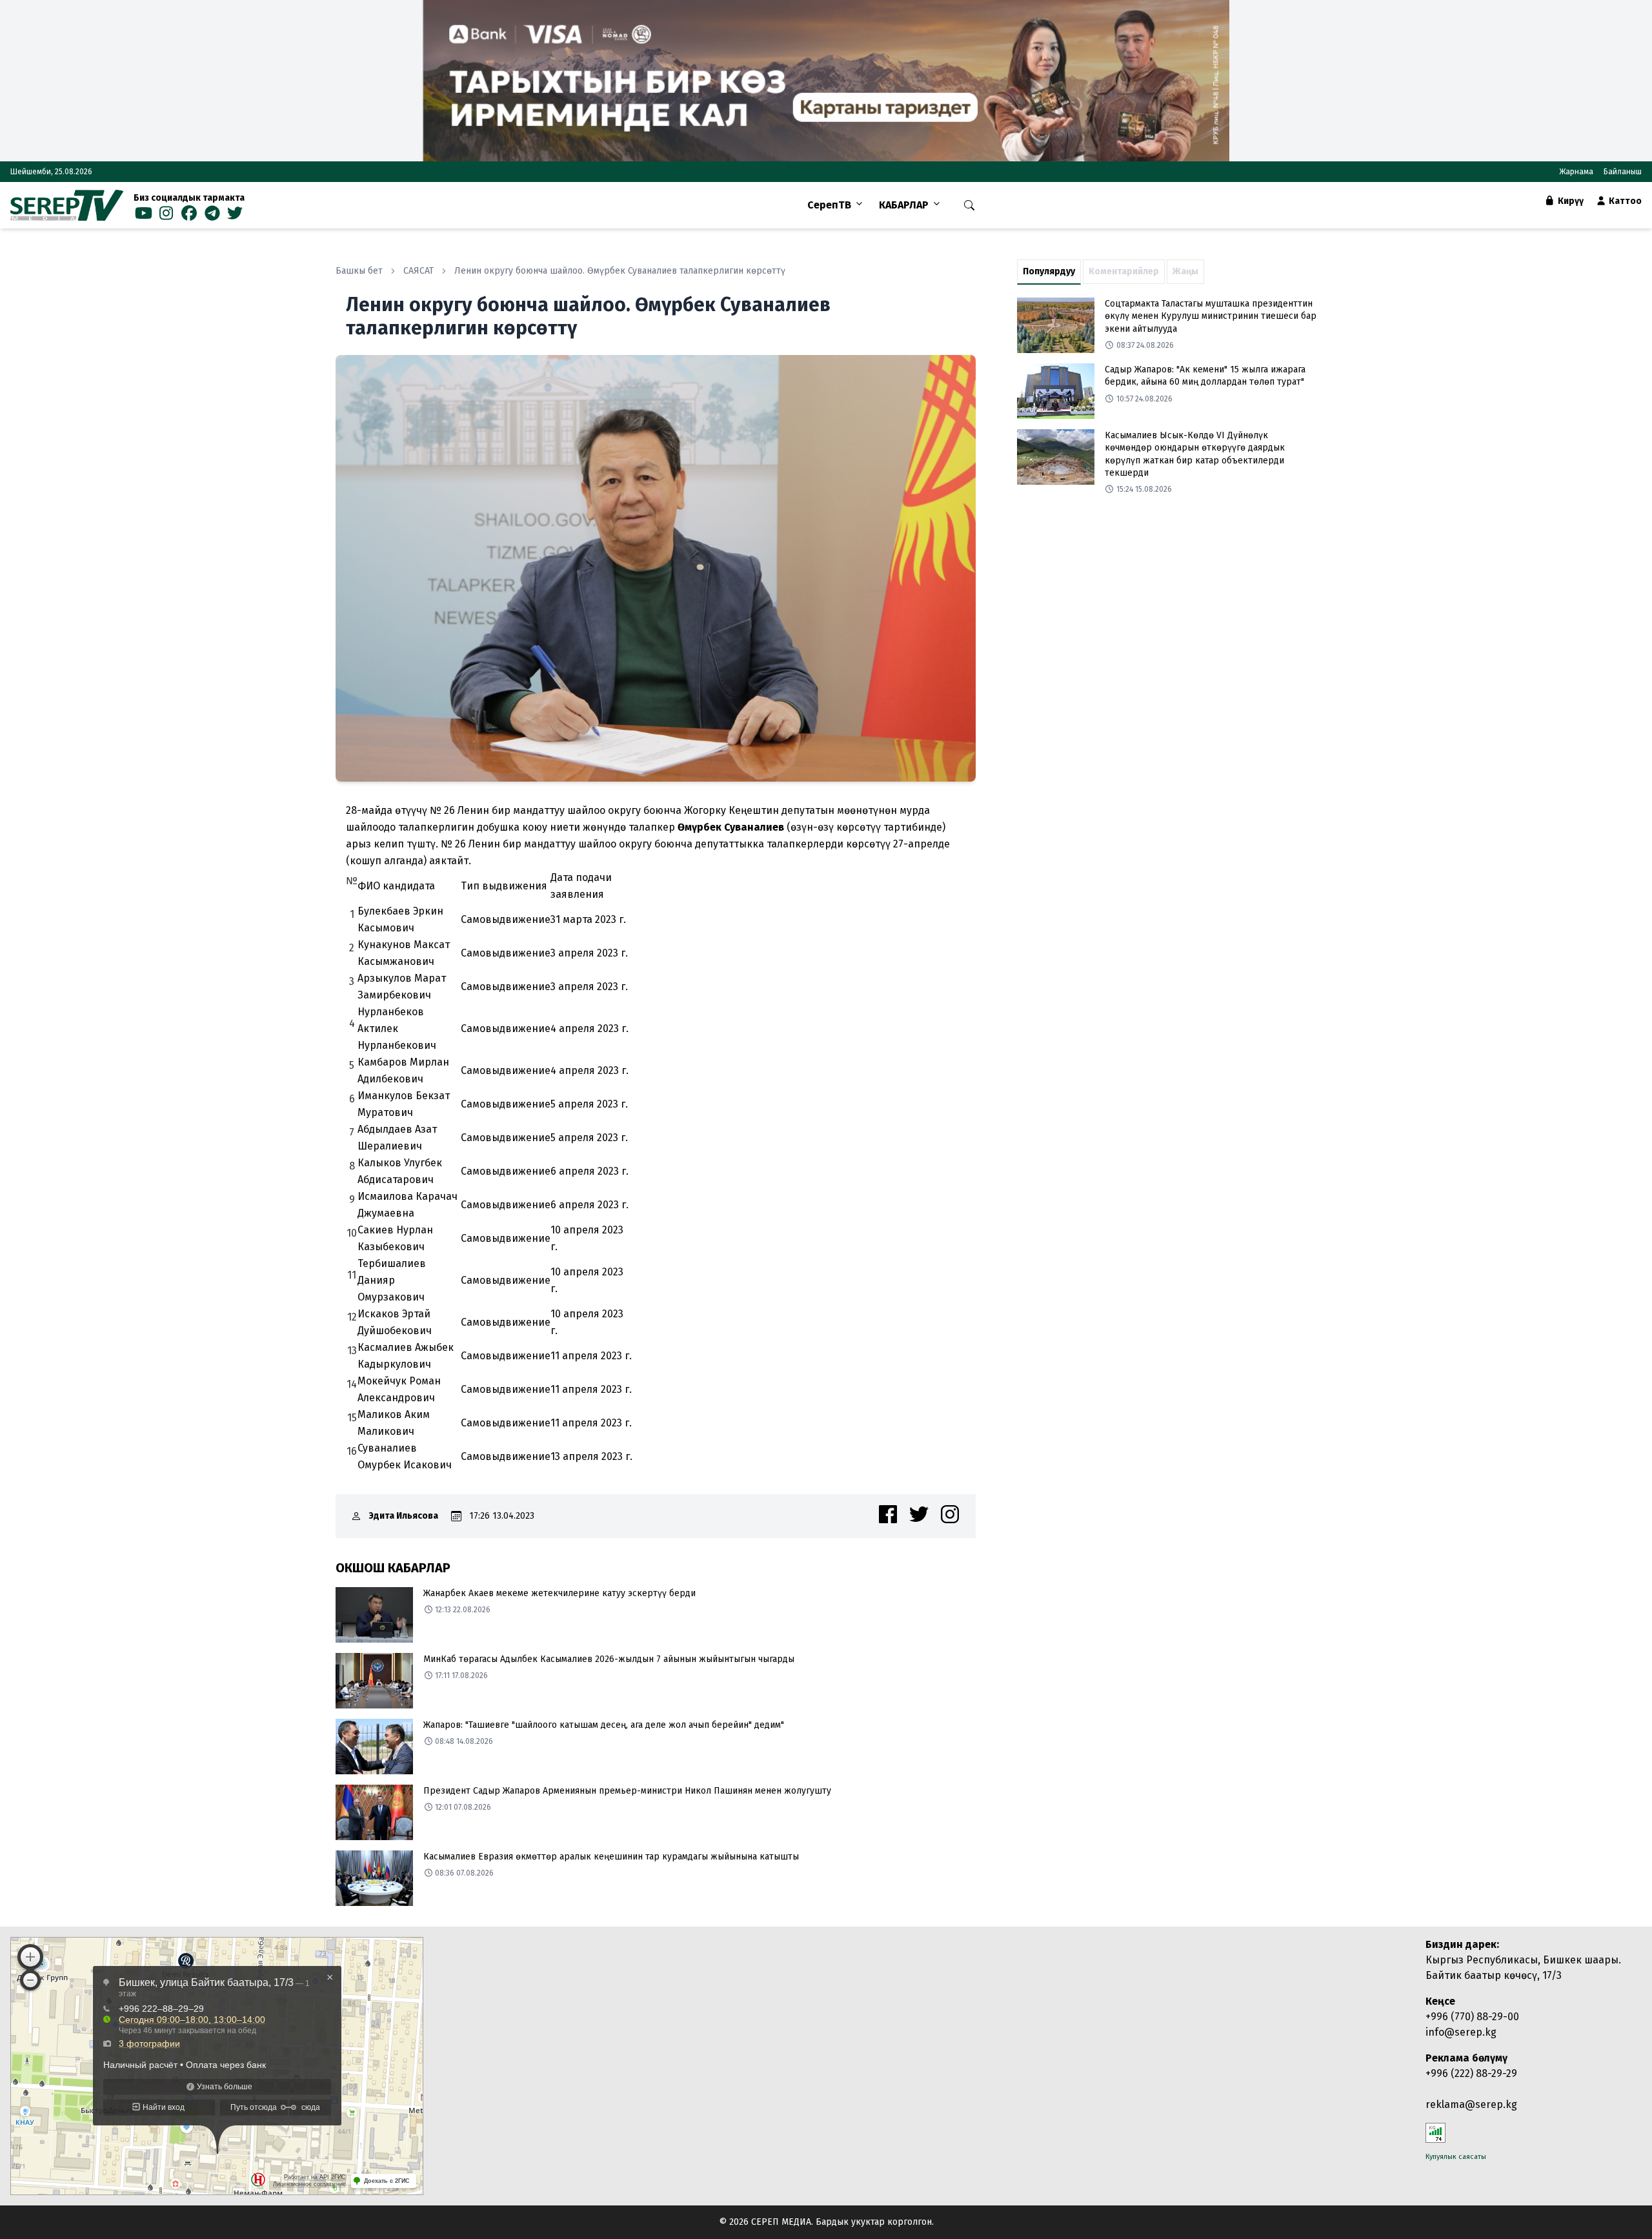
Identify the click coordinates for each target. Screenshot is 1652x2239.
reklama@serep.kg (1471, 2104)
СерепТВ (829, 205)
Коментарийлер (1124, 271)
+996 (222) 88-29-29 (1471, 2073)
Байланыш (1623, 172)
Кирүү (1570, 201)
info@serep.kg (1461, 2032)
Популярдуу (1049, 271)
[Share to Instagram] (950, 1514)
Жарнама (1576, 172)
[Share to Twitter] (919, 1514)
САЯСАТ (418, 271)
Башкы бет (359, 271)
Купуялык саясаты (1456, 2157)
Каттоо (1624, 201)
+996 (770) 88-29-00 (1472, 2017)
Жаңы (1185, 271)
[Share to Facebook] (888, 1514)
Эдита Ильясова (404, 1516)
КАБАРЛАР (904, 205)
